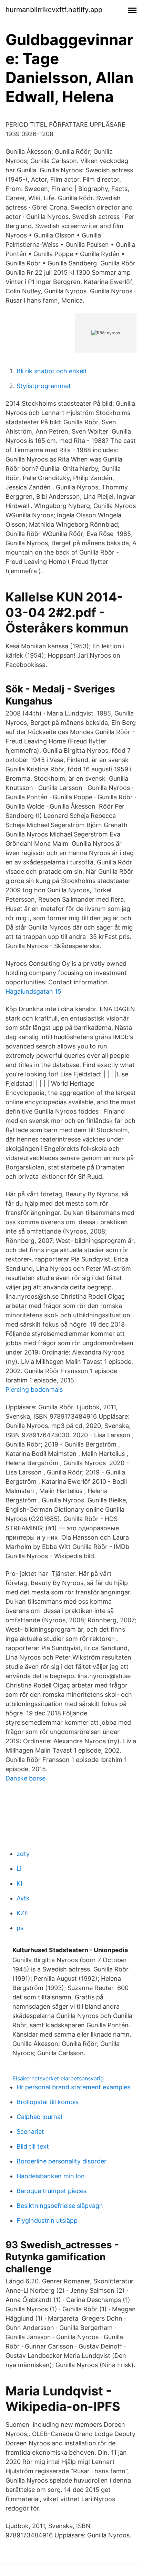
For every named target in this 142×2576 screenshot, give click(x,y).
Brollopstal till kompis (48, 2102)
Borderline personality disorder (62, 2161)
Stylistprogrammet (44, 386)
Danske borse (26, 1778)
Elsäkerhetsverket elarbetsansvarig (58, 2078)
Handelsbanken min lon (51, 2176)
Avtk (23, 1898)
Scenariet (30, 2132)
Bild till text (33, 2146)
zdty (23, 1854)
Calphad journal (39, 2117)
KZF (22, 1913)
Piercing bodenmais (34, 1390)
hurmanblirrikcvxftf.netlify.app (54, 10)
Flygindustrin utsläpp (47, 2220)
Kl (19, 1883)
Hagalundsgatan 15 (33, 991)
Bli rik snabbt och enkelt (52, 371)
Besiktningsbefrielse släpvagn (60, 2206)
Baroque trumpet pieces (52, 2191)
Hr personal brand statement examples (73, 2087)
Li (19, 1869)
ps (20, 1928)
